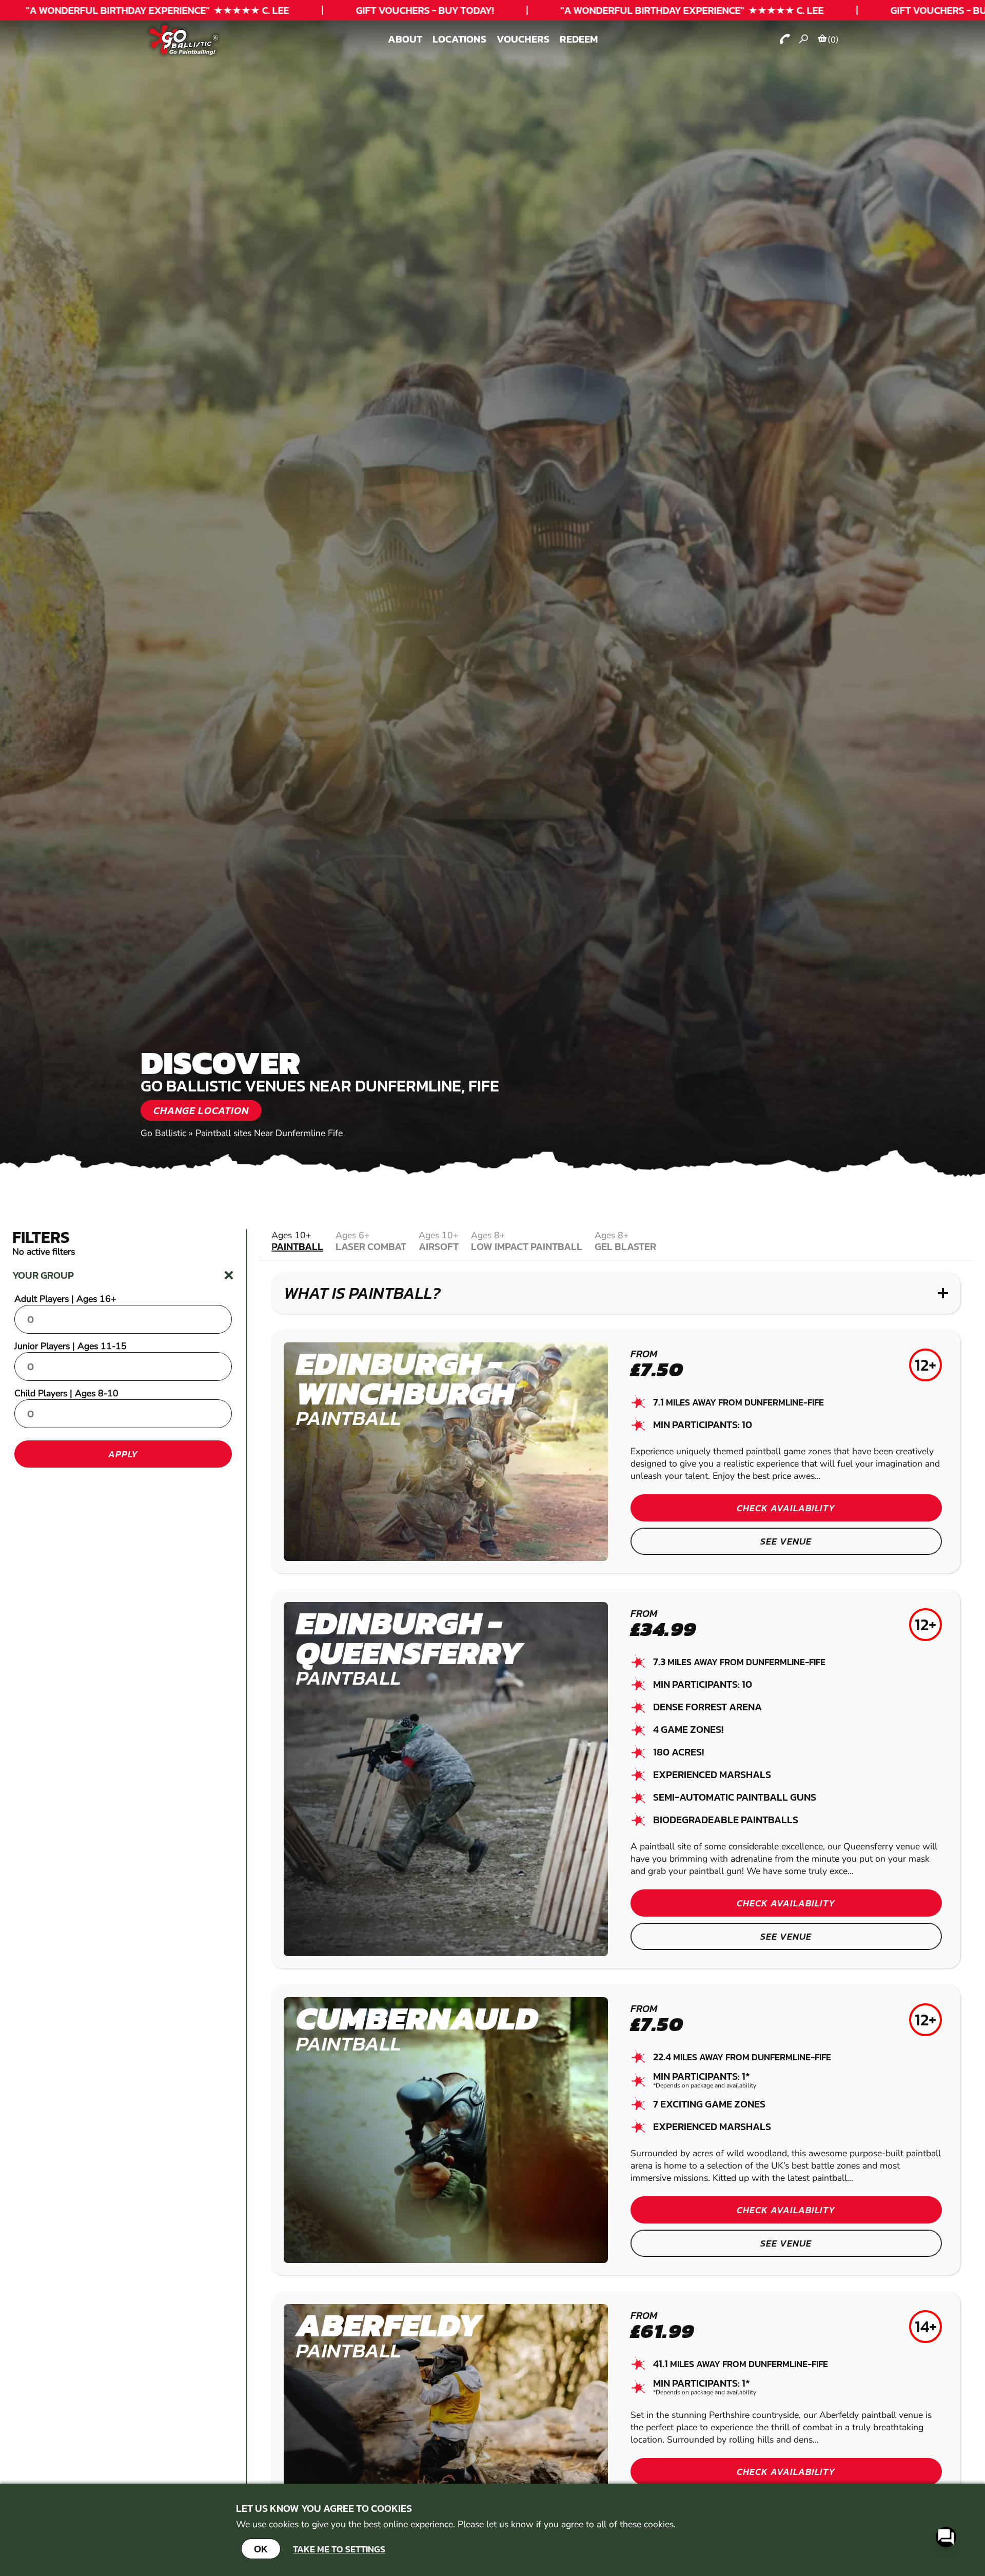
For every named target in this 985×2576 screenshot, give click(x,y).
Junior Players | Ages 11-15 (71, 1346)
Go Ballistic (163, 1133)
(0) (833, 40)
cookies (659, 2524)
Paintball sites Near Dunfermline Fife (269, 1133)
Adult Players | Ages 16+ (65, 1299)
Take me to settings (339, 2549)
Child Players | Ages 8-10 (66, 1393)
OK (261, 2549)
